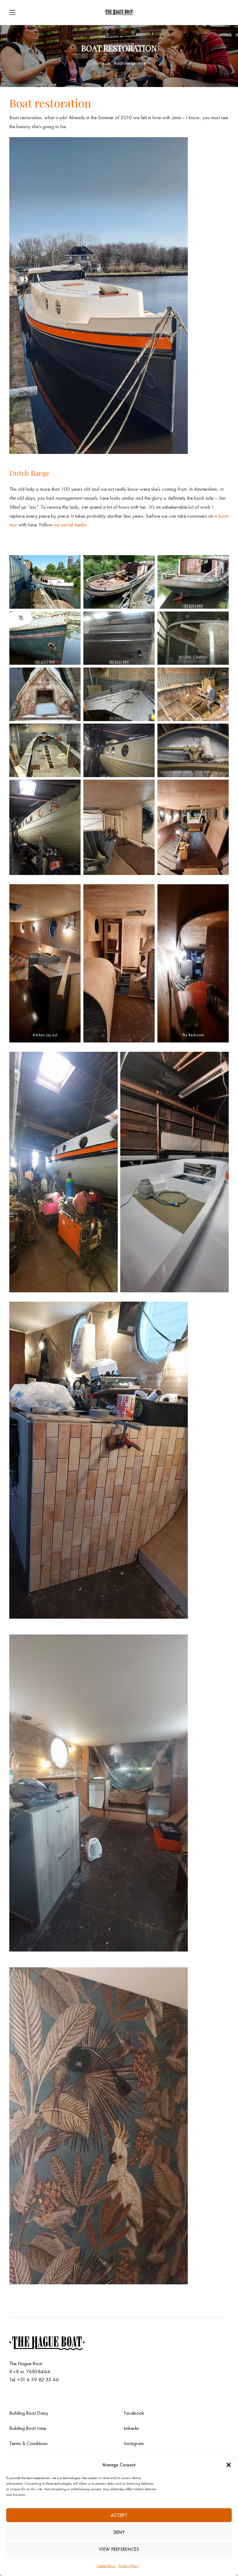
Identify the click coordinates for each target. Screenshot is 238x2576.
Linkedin (131, 2428)
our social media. (71, 524)
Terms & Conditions (29, 2443)
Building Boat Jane (28, 2428)
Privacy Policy (129, 2566)
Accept (119, 2515)
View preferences (119, 2549)
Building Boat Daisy (29, 2413)
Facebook (134, 2413)
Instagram (134, 2443)
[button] (229, 2465)
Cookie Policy (106, 2566)
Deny (119, 2532)
